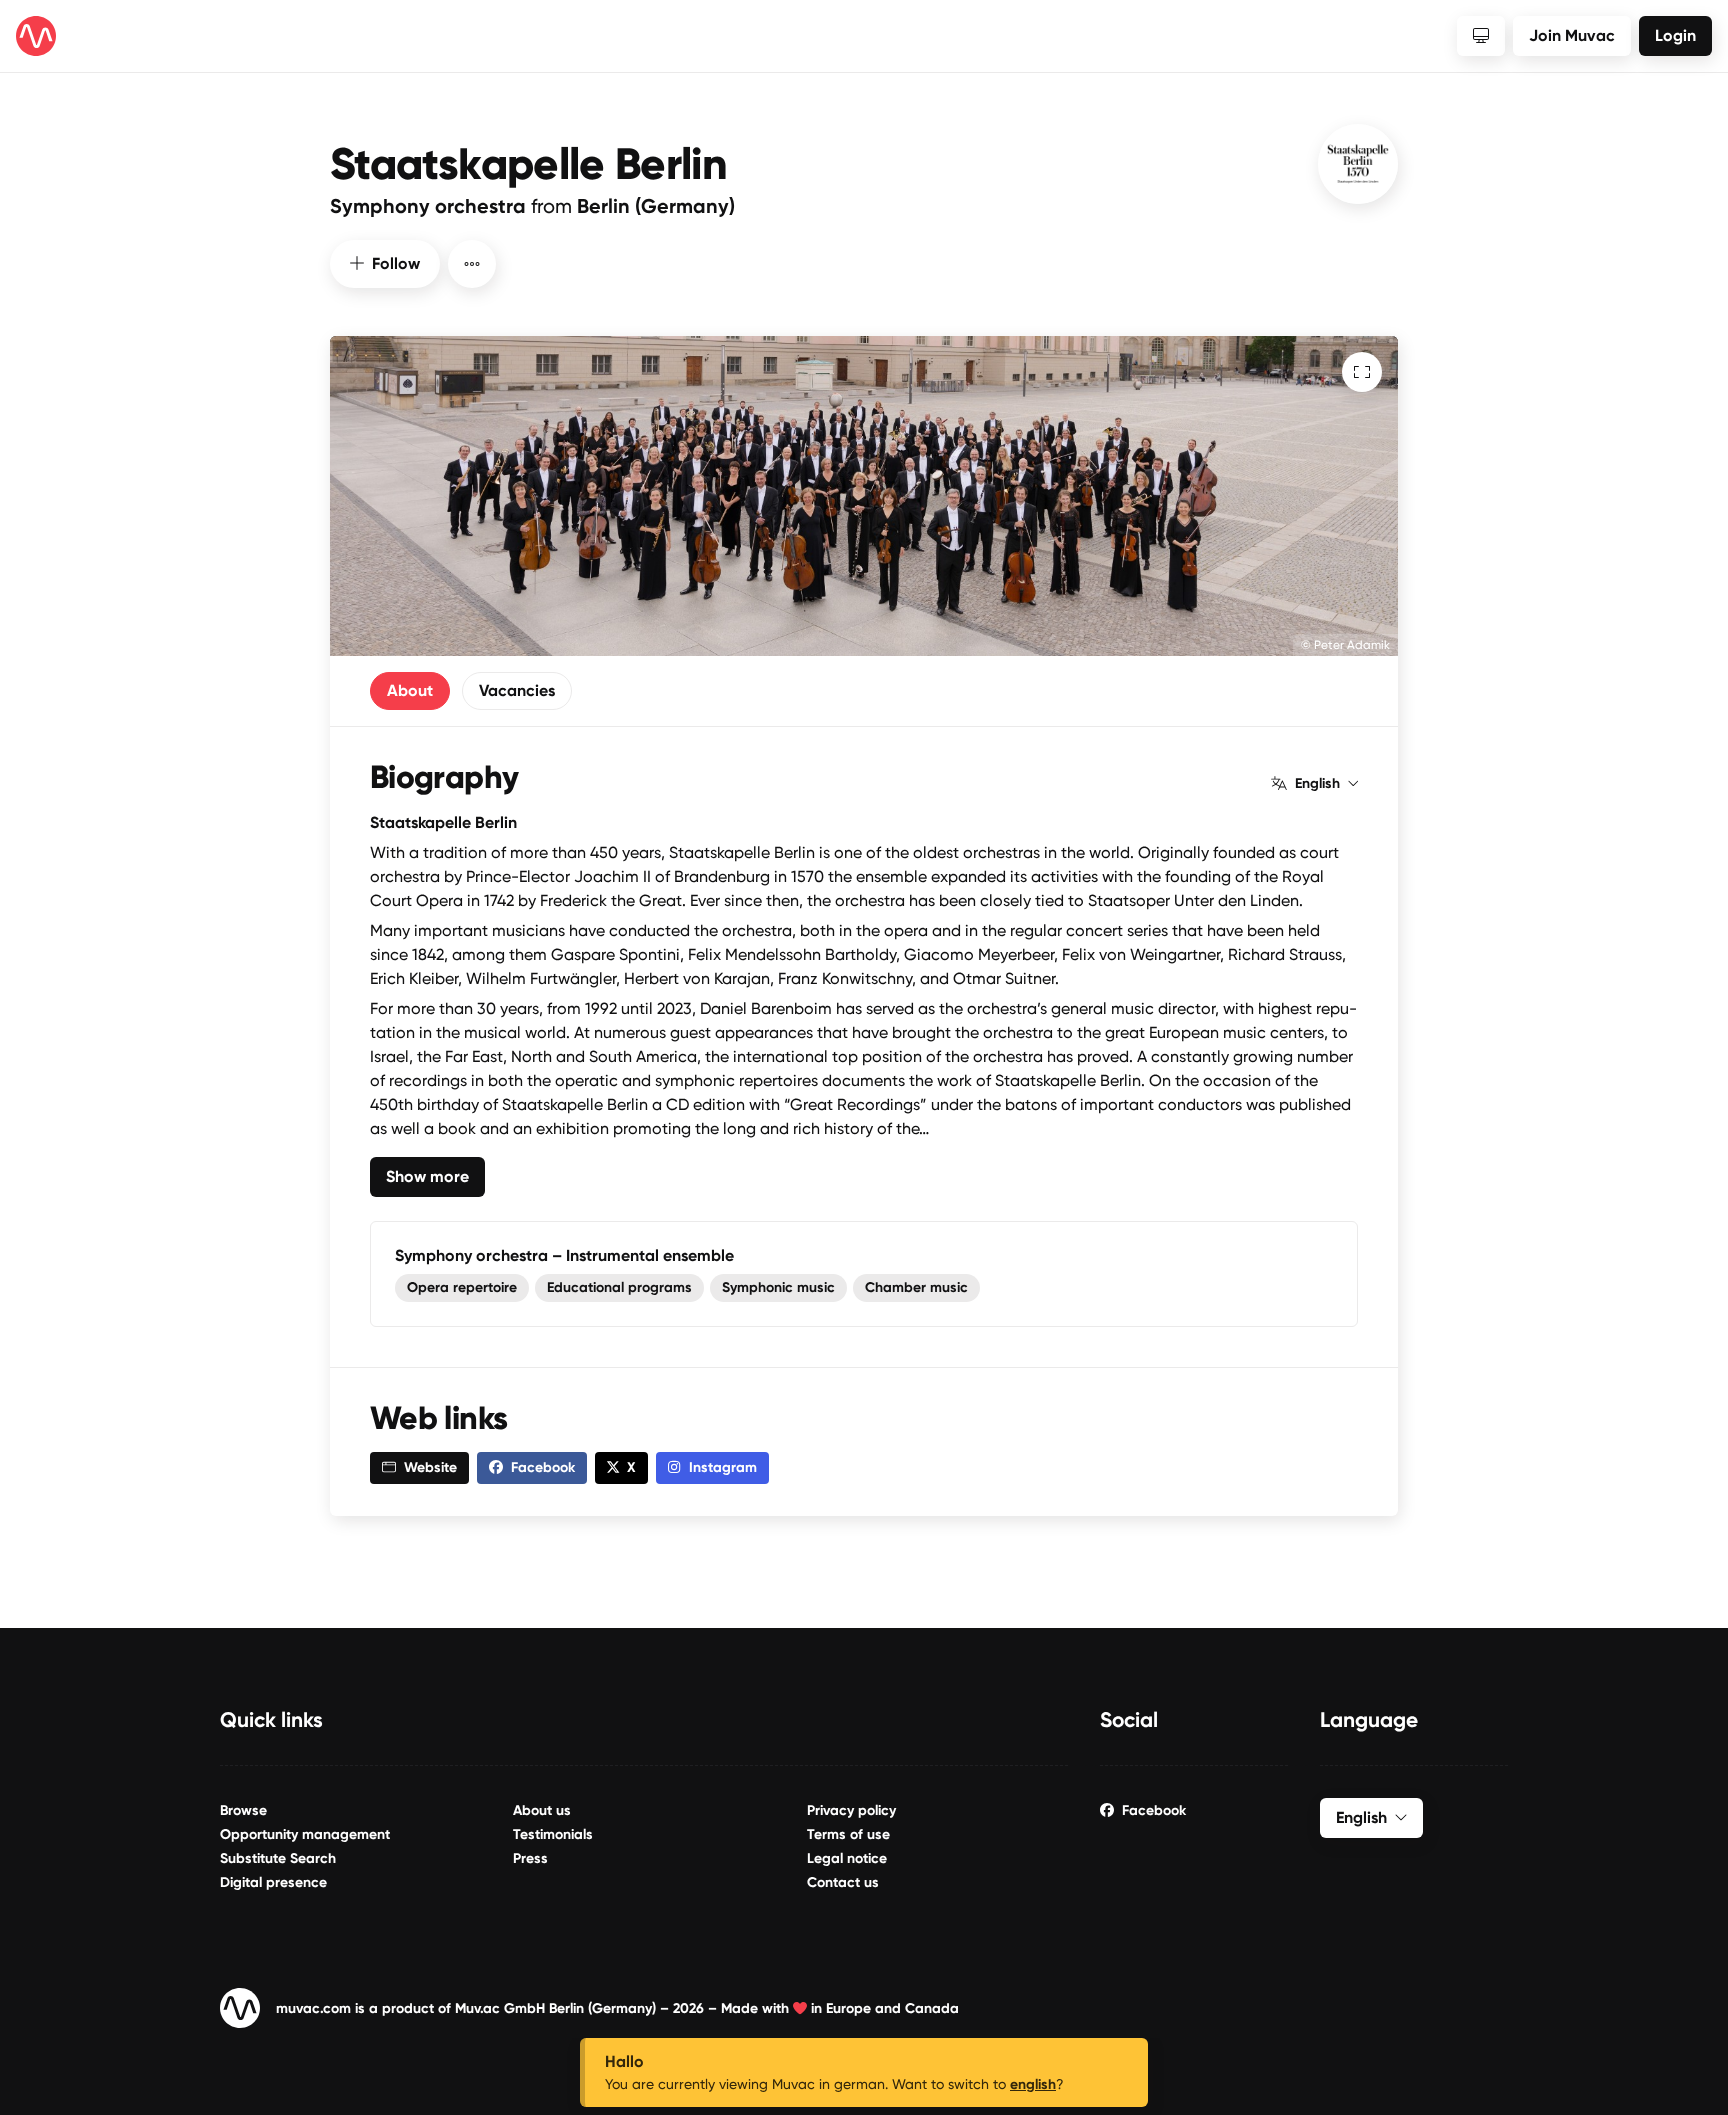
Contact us (843, 1882)
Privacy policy (851, 1810)
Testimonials (553, 1834)
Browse (243, 1810)
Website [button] (430, 1467)
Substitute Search (278, 1858)
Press (530, 1858)
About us (542, 1810)
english (1033, 2084)
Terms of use (848, 1834)
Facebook (1154, 1810)
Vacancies (517, 690)
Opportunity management (305, 1834)
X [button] (631, 1467)
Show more (427, 1176)
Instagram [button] (723, 1467)
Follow (396, 263)
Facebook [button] (543, 1467)
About (410, 690)
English (1317, 784)
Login (1675, 35)
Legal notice (847, 1858)
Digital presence (273, 1882)
